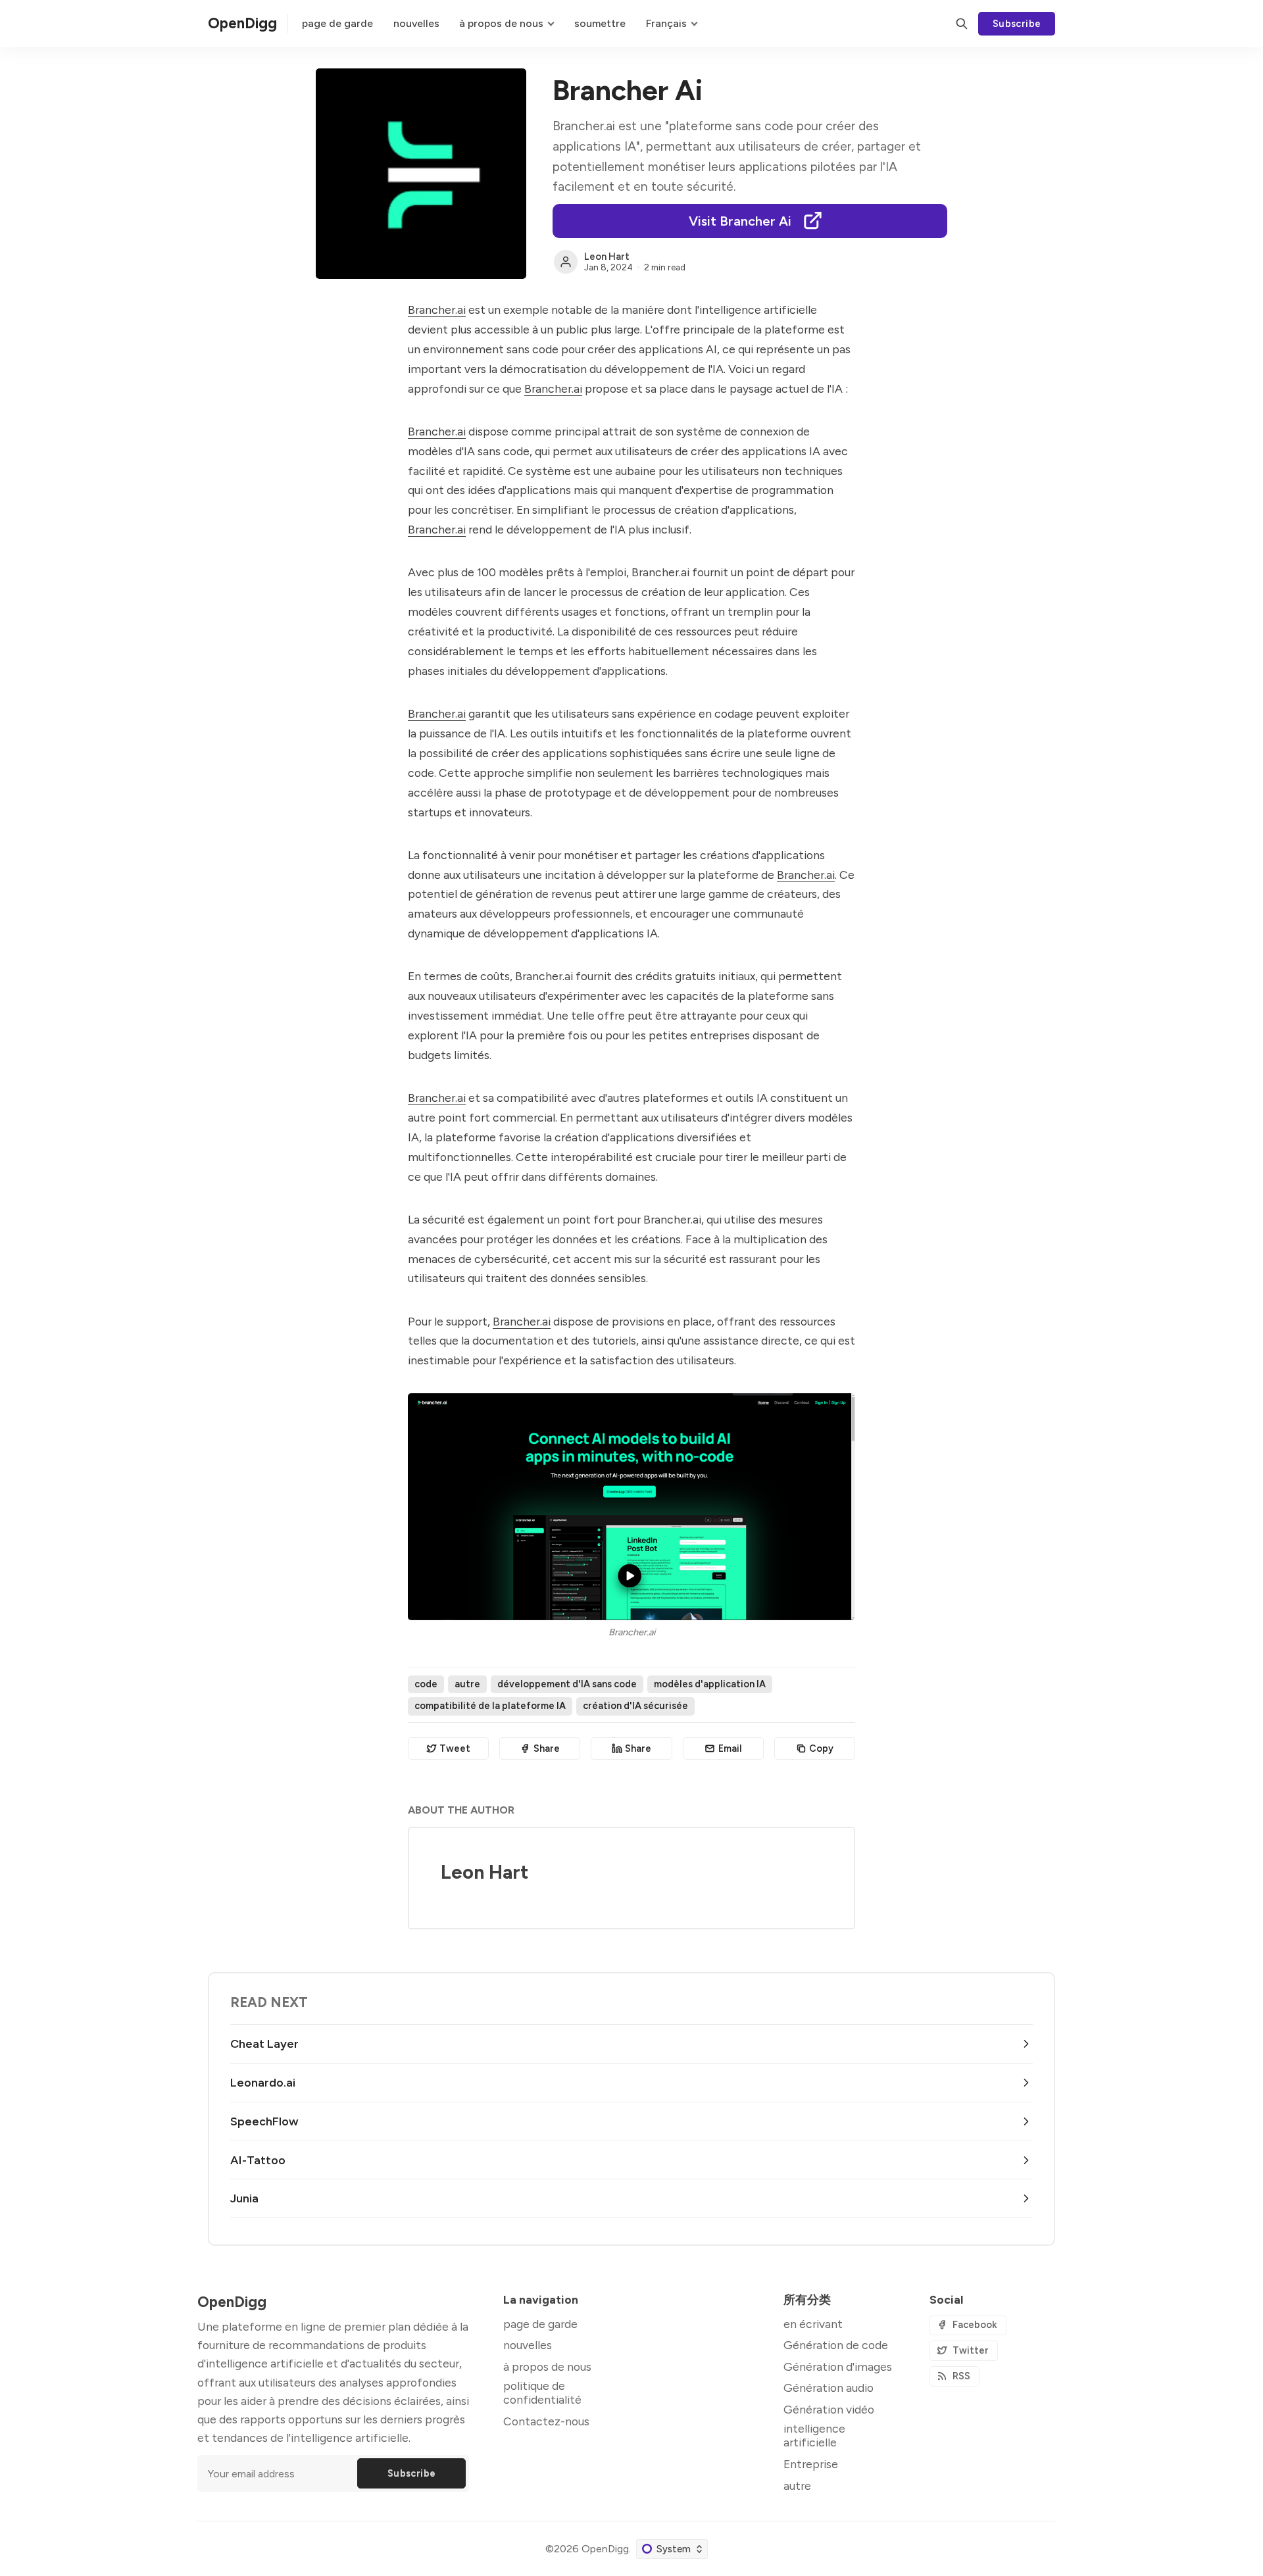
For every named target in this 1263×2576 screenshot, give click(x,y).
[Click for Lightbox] (631, 1506)
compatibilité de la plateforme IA (490, 1706)
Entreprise (811, 2464)
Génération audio (829, 2388)
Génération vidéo (829, 2409)
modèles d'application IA (710, 1684)
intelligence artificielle (814, 2435)
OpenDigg (605, 2549)
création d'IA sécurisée (635, 1706)
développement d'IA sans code (567, 1684)
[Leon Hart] (566, 262)
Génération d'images (838, 2366)
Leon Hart (607, 257)
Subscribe (1017, 24)
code (426, 1684)
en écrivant (813, 2324)
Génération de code (836, 2345)
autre (467, 1684)
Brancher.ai (437, 310)
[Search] (962, 24)
